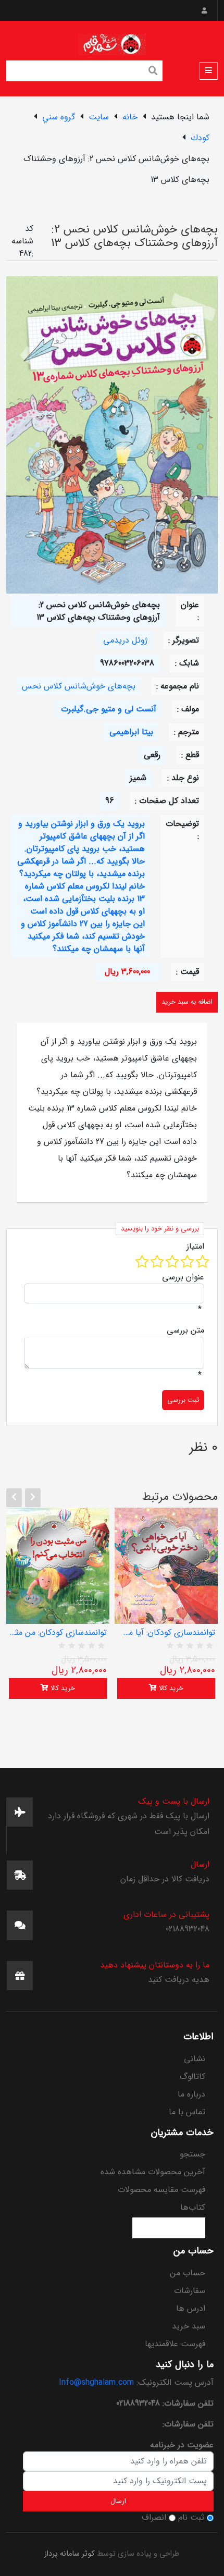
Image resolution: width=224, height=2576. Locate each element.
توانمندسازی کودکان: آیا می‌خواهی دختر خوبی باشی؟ (166, 1633)
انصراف (154, 2518)
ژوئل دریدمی (125, 640)
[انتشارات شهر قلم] (112, 42)
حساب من (188, 2273)
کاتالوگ (192, 2076)
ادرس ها (191, 2308)
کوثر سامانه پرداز (70, 2554)
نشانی (195, 2059)
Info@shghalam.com (96, 2382)
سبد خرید (189, 2326)
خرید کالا (62, 1688)
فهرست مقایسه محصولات (161, 2190)
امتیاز (195, 1247)
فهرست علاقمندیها (175, 2344)
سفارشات (190, 2291)
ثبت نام (191, 2518)
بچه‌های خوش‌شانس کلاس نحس (79, 686)
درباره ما (191, 2094)
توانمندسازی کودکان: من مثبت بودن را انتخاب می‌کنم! (58, 1633)
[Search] (153, 72)
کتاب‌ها (193, 2207)
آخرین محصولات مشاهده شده (153, 2172)
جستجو (192, 2154)
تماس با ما (187, 2112)
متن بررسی (185, 1330)
